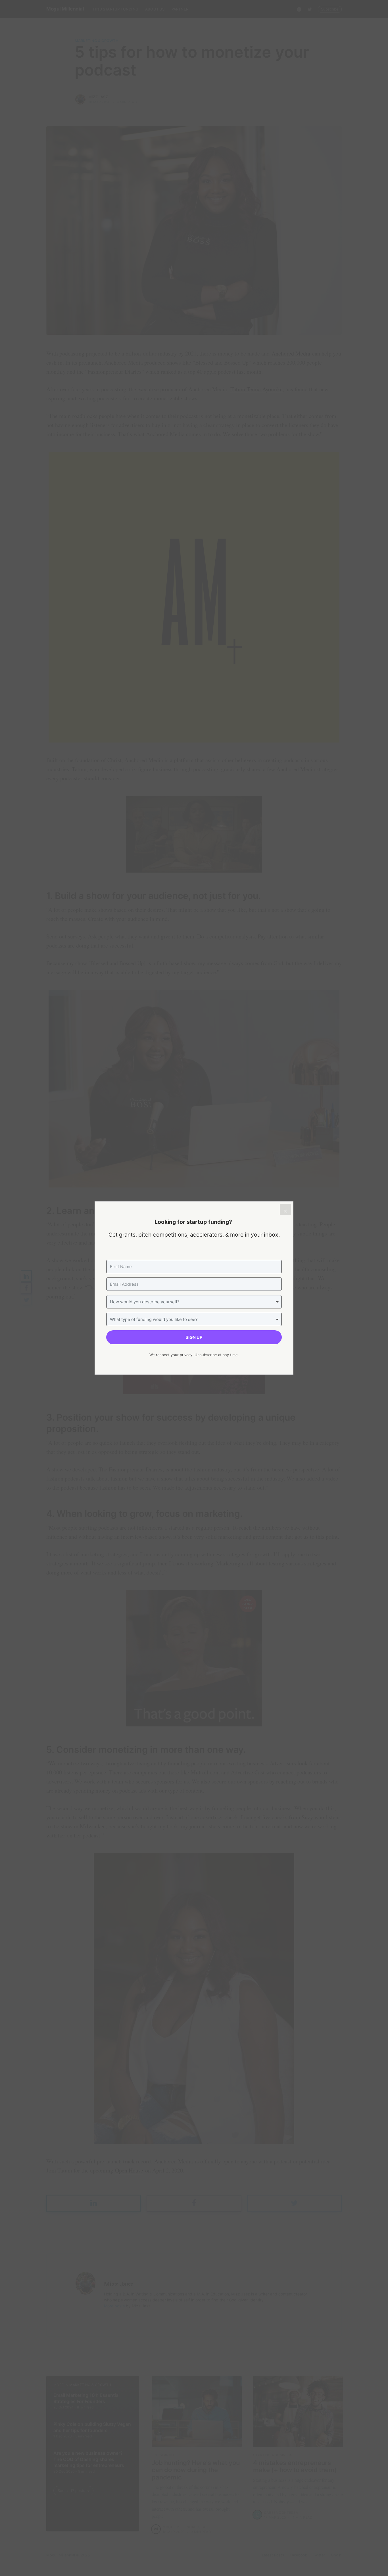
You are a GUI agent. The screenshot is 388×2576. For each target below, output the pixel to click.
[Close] (285, 1209)
